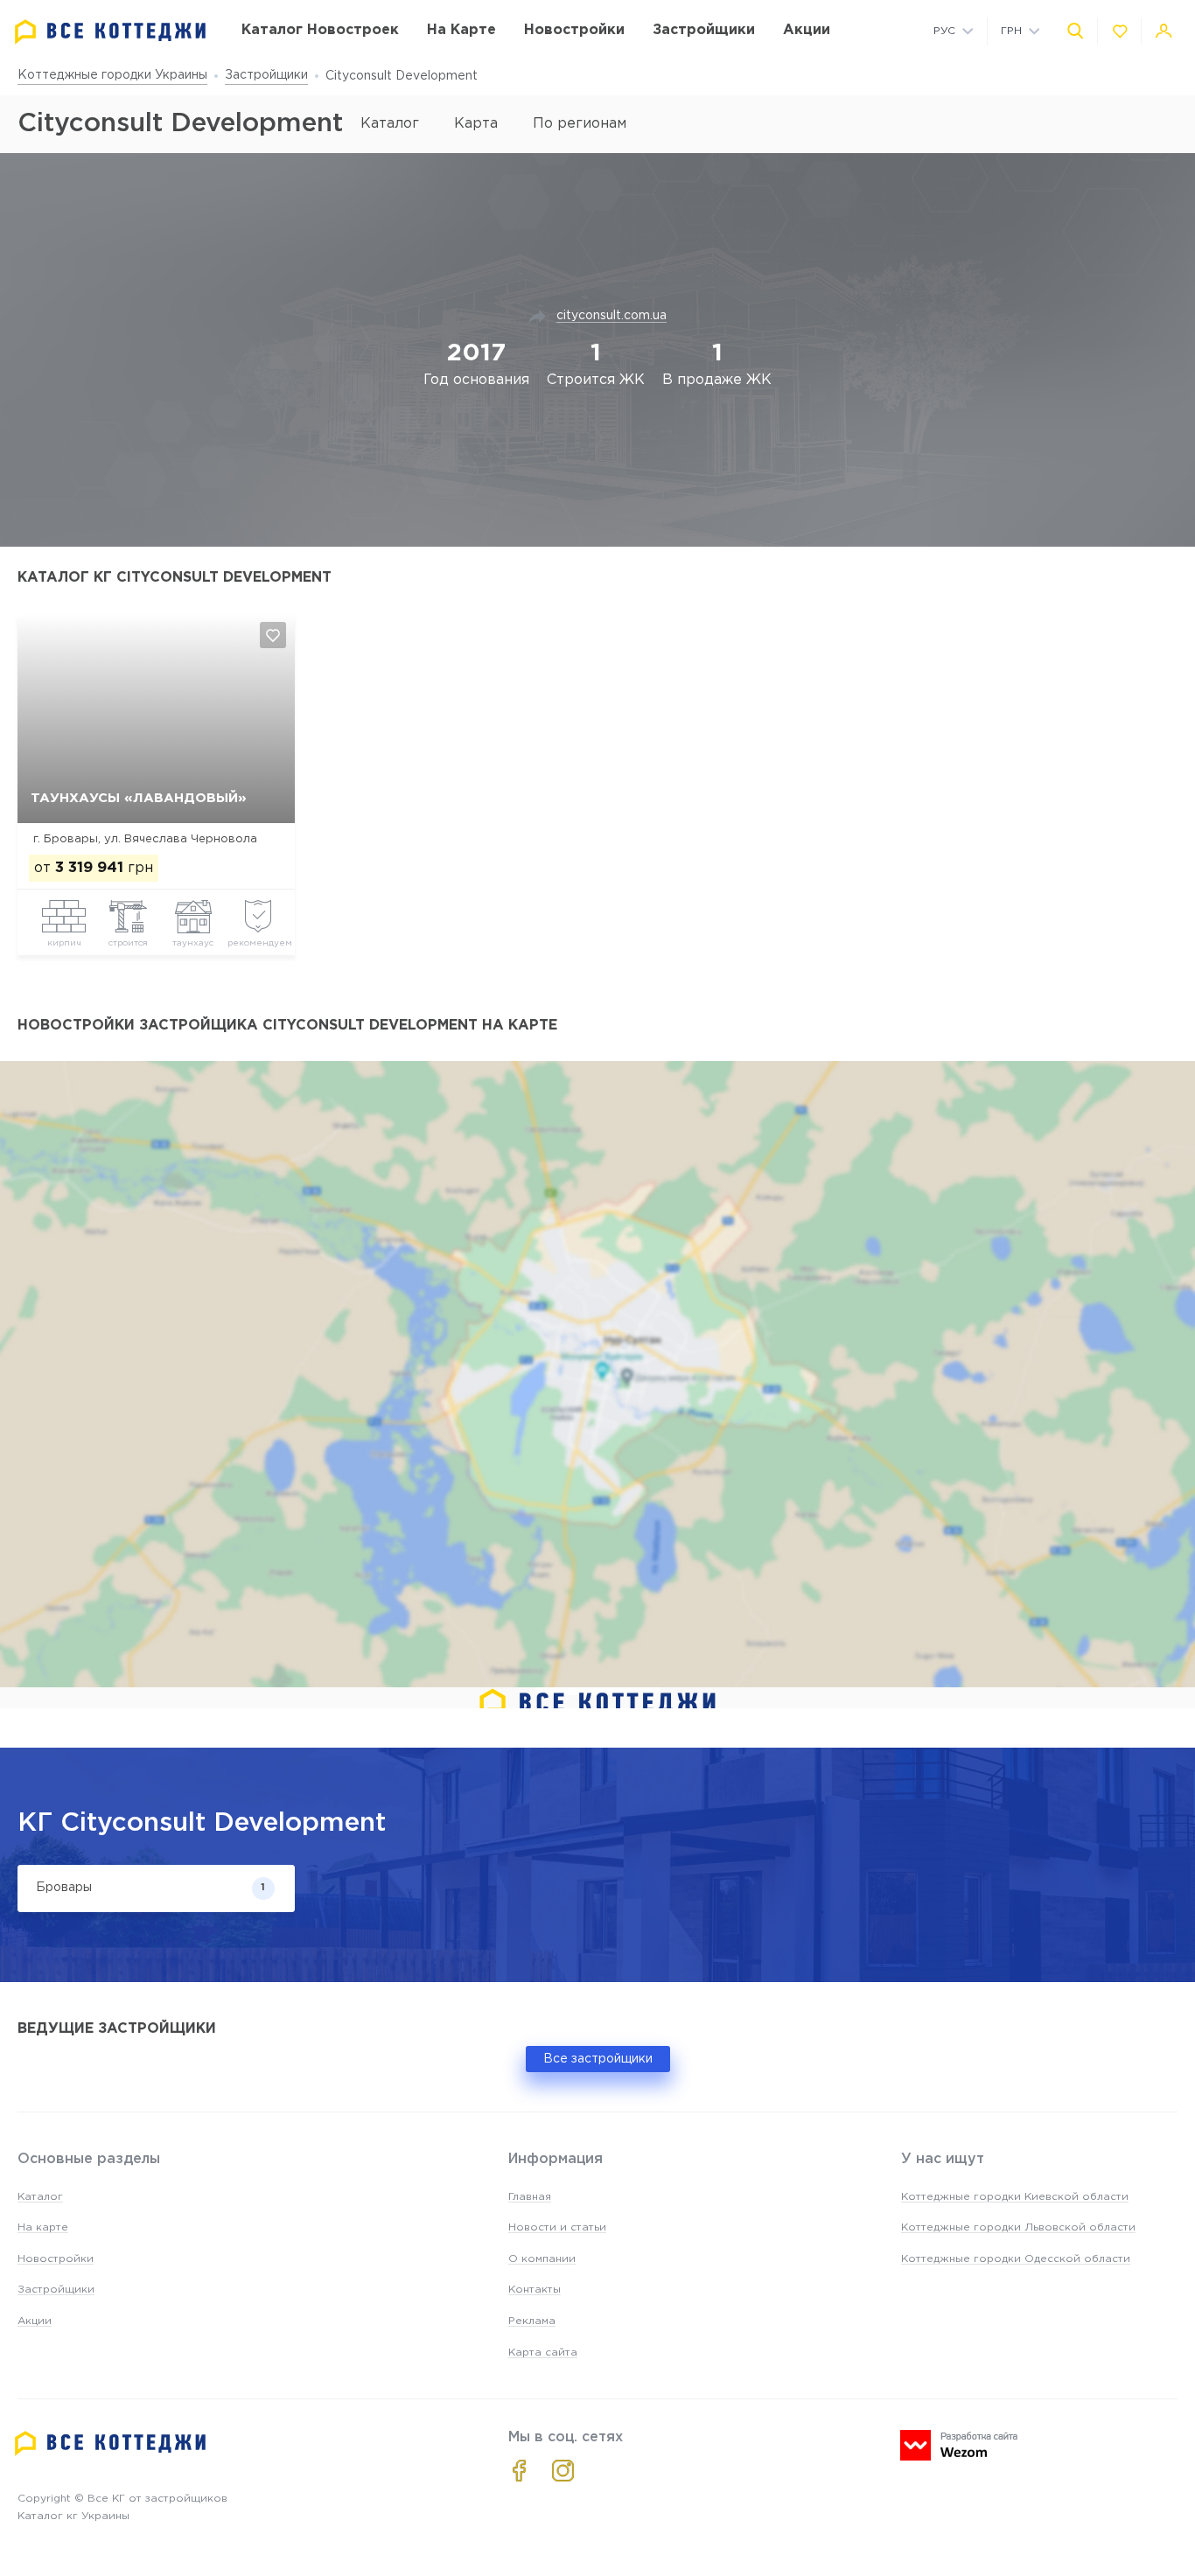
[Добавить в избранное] (273, 635)
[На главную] (110, 32)
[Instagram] (563, 2471)
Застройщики (266, 75)
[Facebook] (519, 2471)
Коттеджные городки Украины (112, 75)
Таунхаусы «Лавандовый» (139, 798)
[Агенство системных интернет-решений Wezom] (959, 2445)
